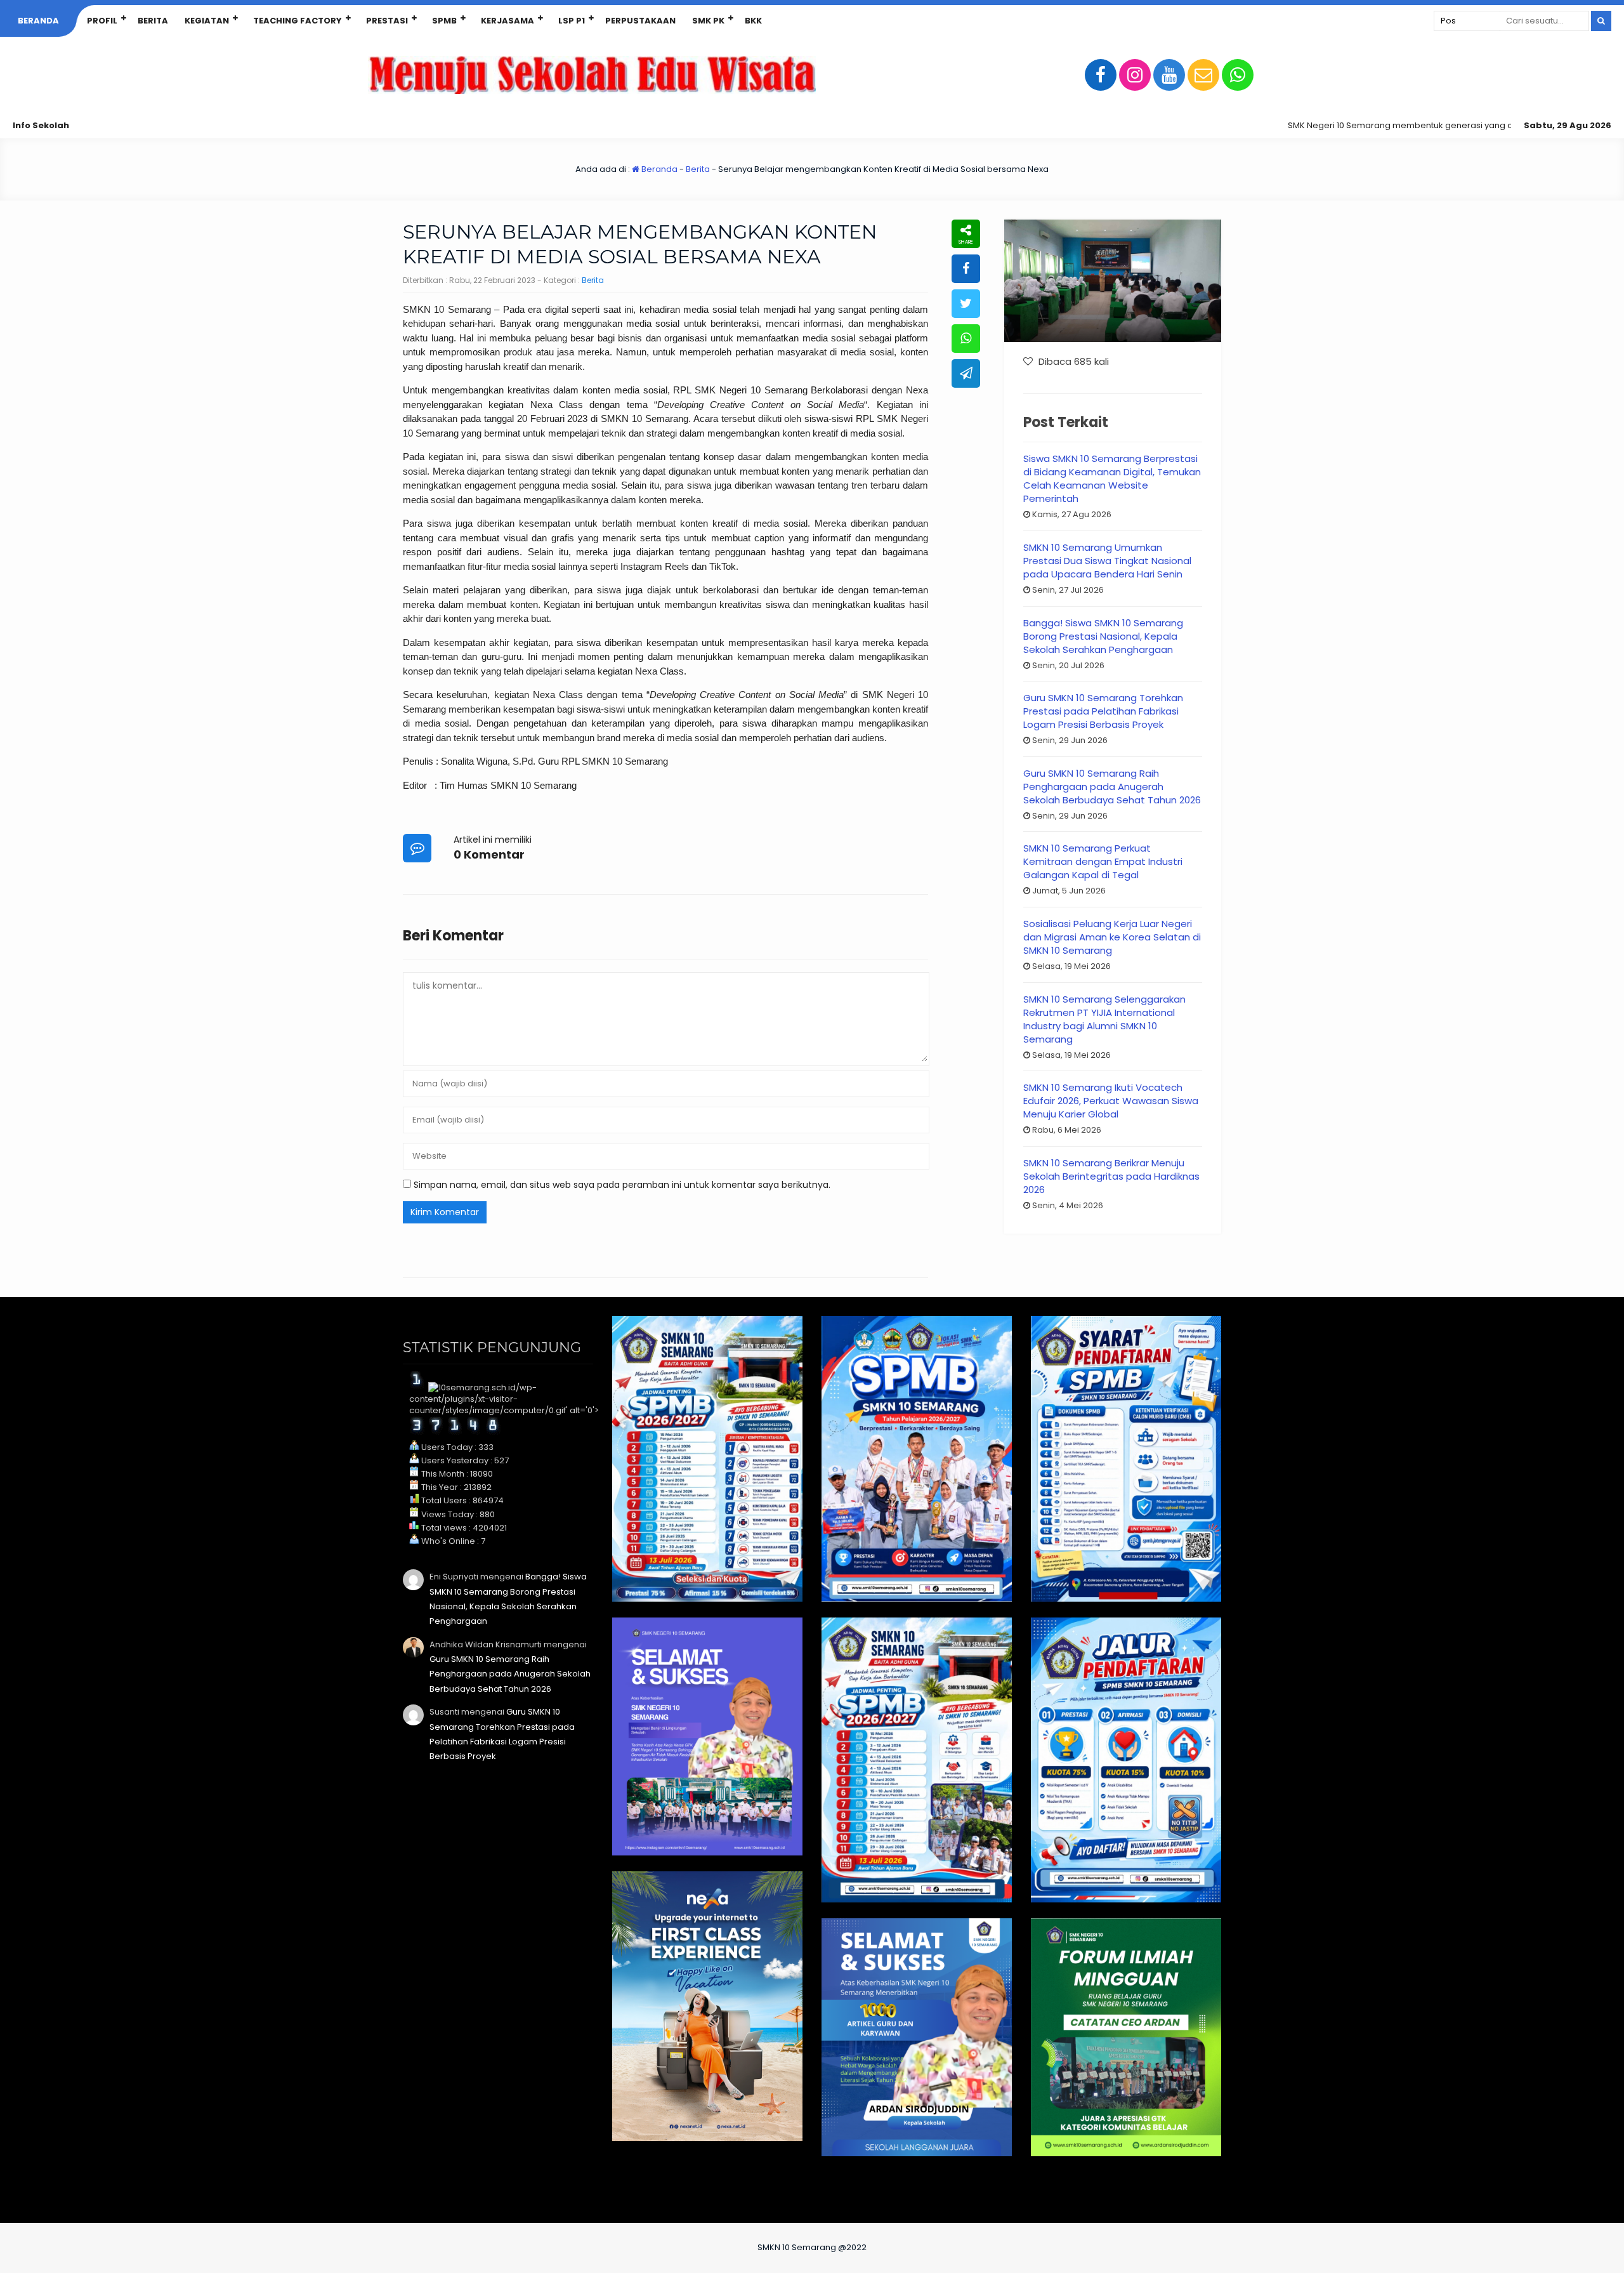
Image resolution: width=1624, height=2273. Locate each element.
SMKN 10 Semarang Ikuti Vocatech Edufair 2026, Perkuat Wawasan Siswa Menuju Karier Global (1111, 1101)
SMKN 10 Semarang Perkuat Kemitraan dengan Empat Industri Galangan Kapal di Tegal (1103, 861)
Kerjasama (507, 21)
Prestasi (387, 21)
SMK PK (708, 21)
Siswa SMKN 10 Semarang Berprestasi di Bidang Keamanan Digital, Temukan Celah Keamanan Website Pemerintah (1112, 478)
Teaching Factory (298, 21)
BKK (753, 21)
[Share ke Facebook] (966, 269)
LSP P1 (572, 21)
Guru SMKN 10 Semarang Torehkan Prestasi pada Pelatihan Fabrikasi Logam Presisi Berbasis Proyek (1103, 711)
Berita (153, 21)
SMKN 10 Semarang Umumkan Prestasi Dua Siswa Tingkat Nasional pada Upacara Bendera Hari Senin (1107, 561)
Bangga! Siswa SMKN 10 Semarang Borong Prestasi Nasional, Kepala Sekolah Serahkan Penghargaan (1103, 636)
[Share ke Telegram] (966, 373)
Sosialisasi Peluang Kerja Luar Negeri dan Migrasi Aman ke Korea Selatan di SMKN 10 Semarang (1112, 937)
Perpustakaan (640, 21)
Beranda (38, 21)
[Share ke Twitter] (966, 304)
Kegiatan (207, 21)
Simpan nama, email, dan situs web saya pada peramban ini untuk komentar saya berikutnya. (622, 1185)
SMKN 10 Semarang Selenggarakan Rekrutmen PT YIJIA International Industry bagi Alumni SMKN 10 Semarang (1104, 1019)
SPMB (444, 21)
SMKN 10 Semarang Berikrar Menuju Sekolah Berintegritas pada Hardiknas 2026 (1111, 1176)
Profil (102, 21)
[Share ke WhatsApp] (966, 339)
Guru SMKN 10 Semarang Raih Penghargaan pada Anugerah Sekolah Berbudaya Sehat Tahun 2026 (1112, 787)
